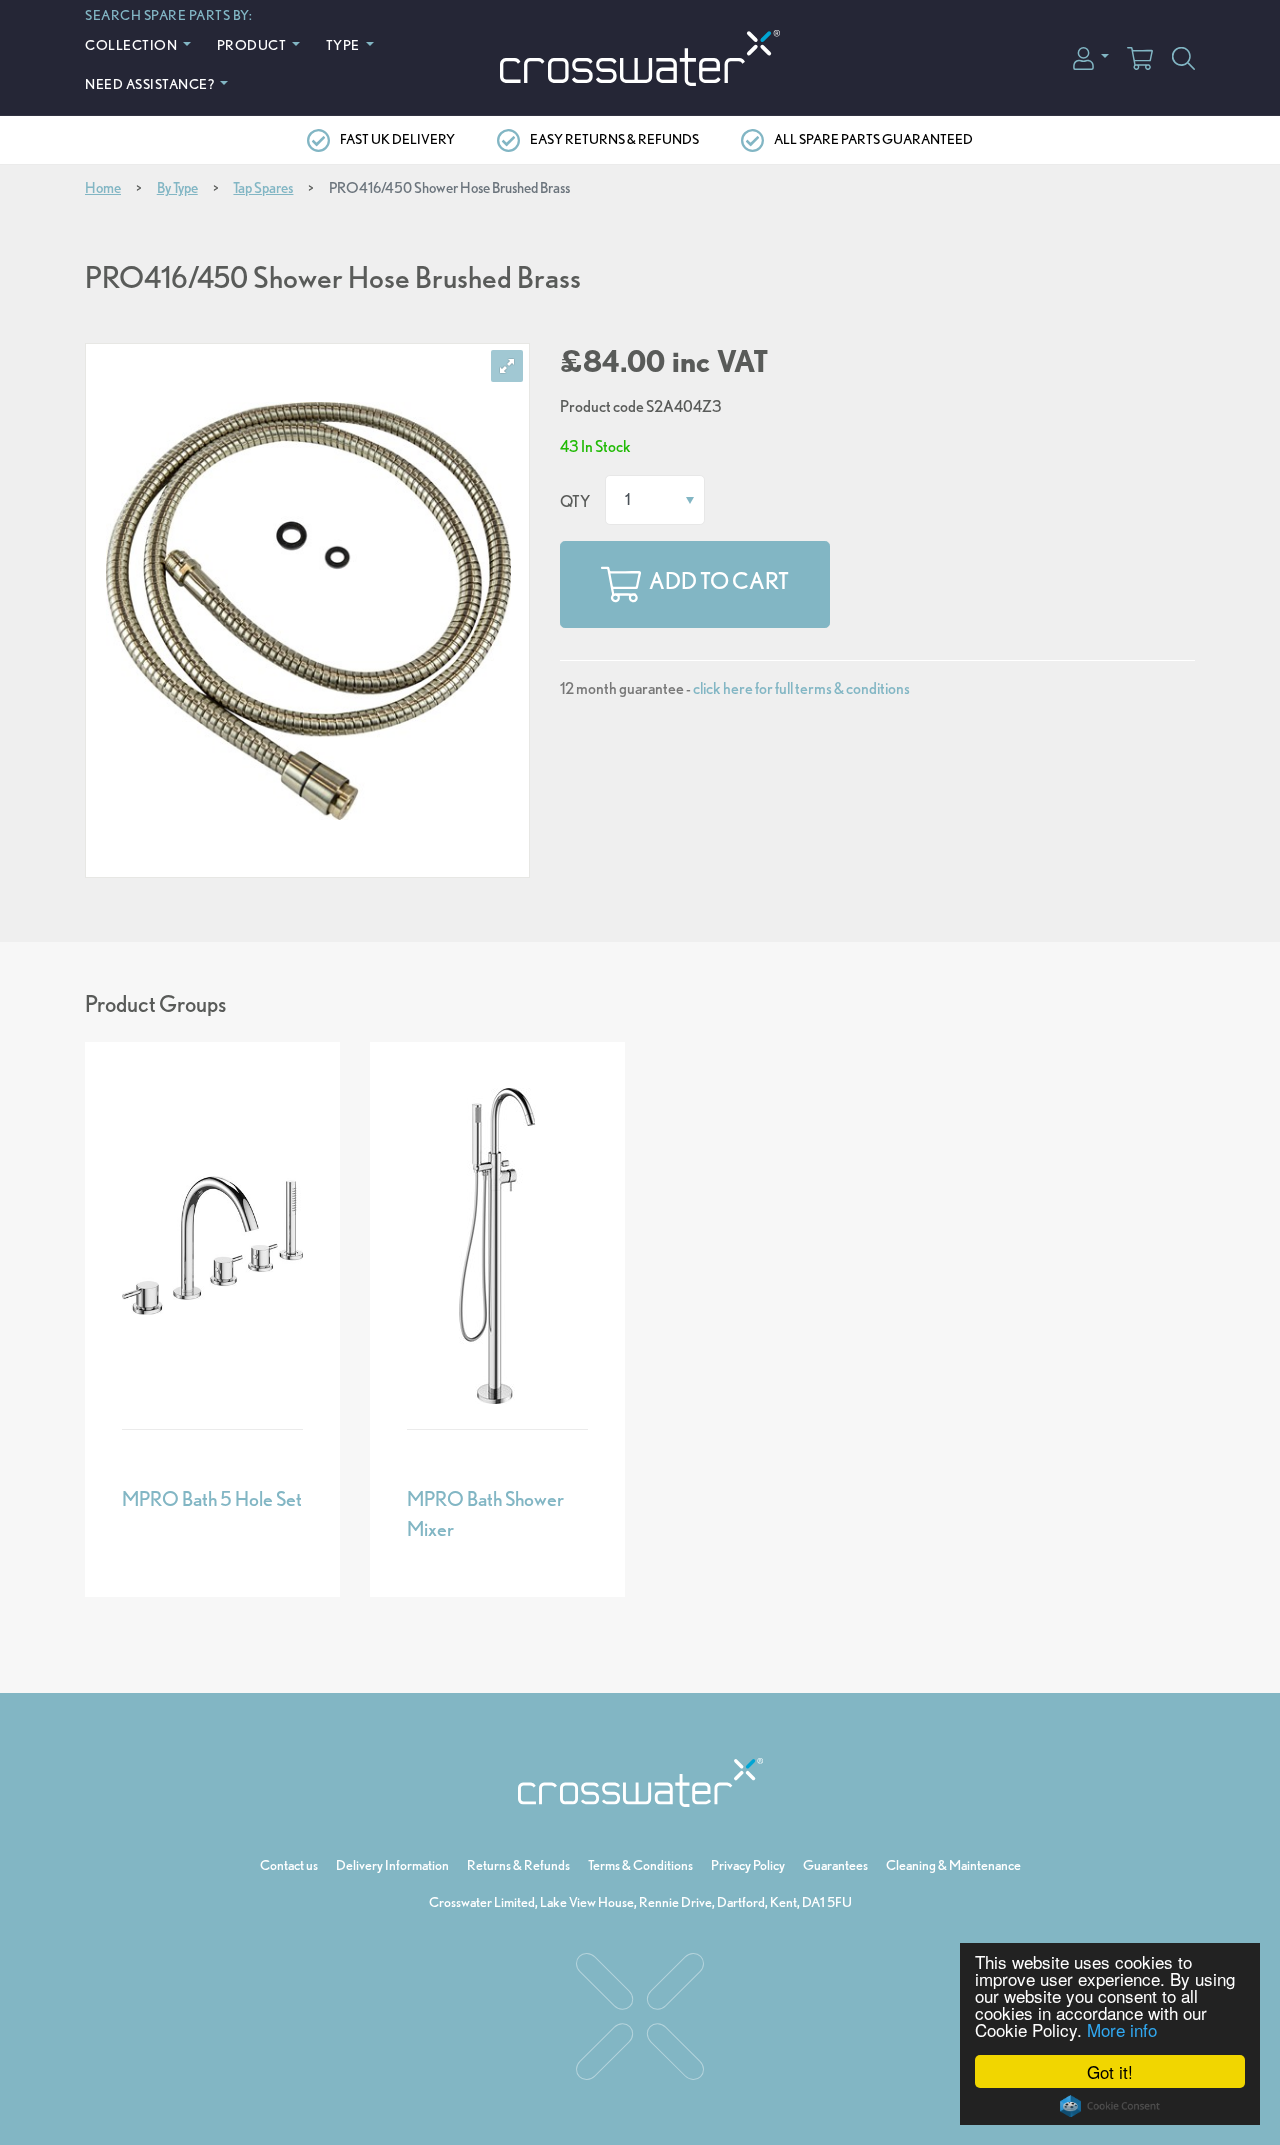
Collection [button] (132, 44)
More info (1122, 2029)
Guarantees (835, 1865)
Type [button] (344, 44)
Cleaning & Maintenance (953, 1865)
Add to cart (719, 582)
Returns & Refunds (518, 1865)
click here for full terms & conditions (801, 688)
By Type (177, 188)
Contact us (289, 1865)
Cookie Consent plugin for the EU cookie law (1110, 2106)
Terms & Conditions (640, 1865)
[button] (1091, 56)
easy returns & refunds (614, 139)
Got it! (1110, 2071)
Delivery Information (392, 1865)
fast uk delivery (397, 139)
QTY (575, 501)
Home (103, 188)
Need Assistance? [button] (151, 83)
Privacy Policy (748, 1865)
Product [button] (253, 44)
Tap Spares (263, 188)
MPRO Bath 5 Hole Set (212, 1499)
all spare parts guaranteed (873, 139)
